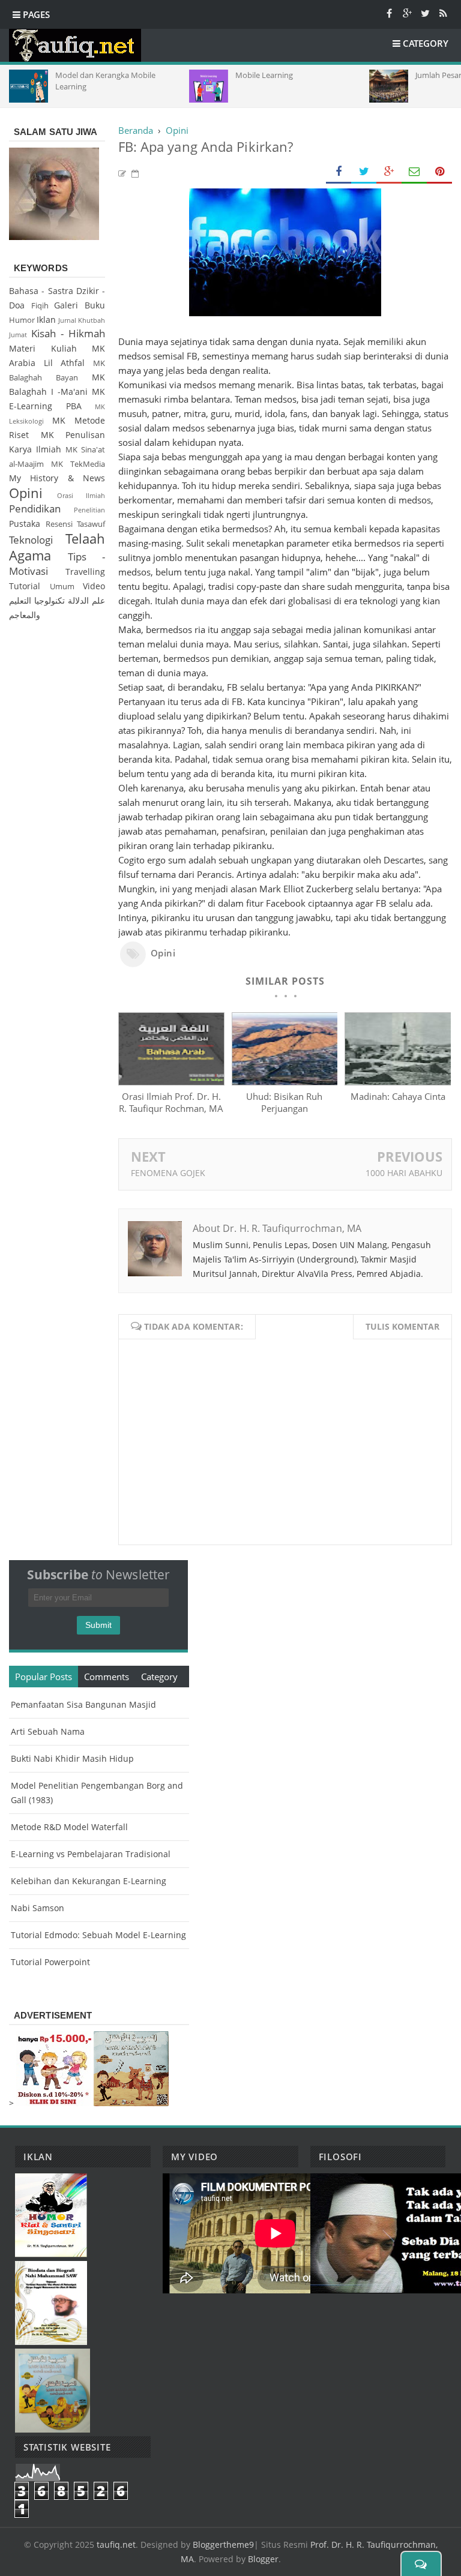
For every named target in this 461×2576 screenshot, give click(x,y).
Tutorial (25, 586)
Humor (22, 320)
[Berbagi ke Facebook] (339, 172)
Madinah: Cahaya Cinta (398, 1096)
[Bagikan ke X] (364, 172)
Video (94, 586)
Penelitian (89, 510)
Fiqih (40, 306)
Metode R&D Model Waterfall (69, 1827)
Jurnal (67, 320)
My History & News (57, 478)
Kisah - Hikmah (68, 333)
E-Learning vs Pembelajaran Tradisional (91, 1854)
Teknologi (31, 540)
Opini (163, 953)
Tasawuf (91, 524)
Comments (107, 1677)
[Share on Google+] (389, 172)
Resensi (59, 524)
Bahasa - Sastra (41, 291)
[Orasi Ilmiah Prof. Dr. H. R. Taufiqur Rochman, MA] (171, 1082)
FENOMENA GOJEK (168, 1173)
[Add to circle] (407, 13)
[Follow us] (425, 13)
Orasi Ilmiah (81, 495)
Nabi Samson (38, 1908)
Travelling (85, 572)
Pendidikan (35, 509)
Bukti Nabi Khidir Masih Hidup (72, 1758)
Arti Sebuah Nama (48, 1731)
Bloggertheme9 (223, 2544)
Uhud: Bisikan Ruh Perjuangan (284, 1102)
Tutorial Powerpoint (50, 1962)
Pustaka (25, 524)
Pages (35, 14)
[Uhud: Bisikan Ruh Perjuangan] (285, 1082)
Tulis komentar (402, 1326)
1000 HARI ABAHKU (404, 1173)
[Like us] (389, 13)
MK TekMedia (78, 464)
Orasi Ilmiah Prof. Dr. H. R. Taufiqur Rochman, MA (171, 1102)
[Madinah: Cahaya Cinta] (398, 1082)
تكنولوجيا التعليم (37, 600)
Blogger (263, 2559)
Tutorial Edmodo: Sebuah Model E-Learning (98, 1935)
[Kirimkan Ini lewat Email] (414, 172)
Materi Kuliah (43, 348)
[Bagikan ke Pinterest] (439, 172)
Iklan (46, 320)
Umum (62, 587)
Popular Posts (44, 1677)
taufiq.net (116, 2544)
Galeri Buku (80, 305)
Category (159, 1677)
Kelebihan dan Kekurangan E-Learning (89, 1881)
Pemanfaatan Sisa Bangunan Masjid (83, 1704)
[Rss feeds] (443, 13)
